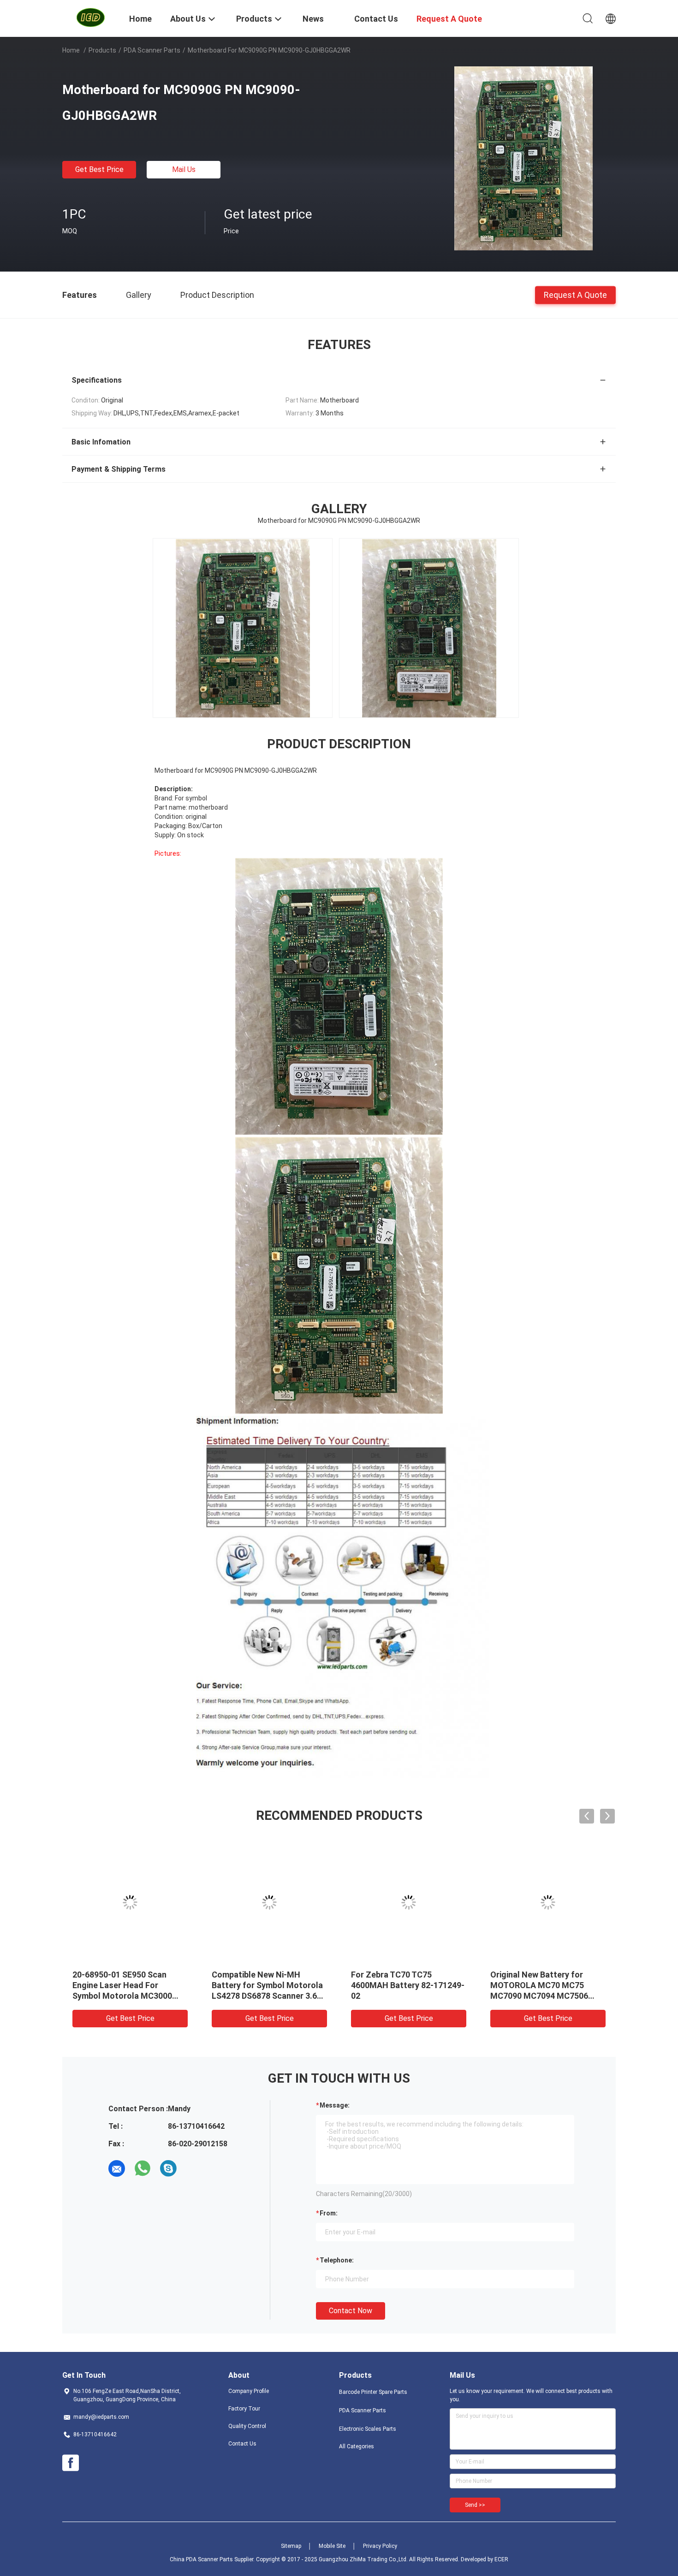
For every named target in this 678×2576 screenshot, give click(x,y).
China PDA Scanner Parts (201, 2559)
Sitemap (291, 2546)
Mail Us (184, 169)
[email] (117, 2168)
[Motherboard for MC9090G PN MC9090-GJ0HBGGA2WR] (523, 158)
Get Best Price (99, 169)
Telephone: (337, 2260)
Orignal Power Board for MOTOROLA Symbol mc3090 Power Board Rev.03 (544, 1985)
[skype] (168, 2168)
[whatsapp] (143, 2168)
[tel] (194, 2168)
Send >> (475, 2505)
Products (102, 50)
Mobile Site (332, 2546)
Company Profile (249, 2391)
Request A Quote (575, 294)
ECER (501, 2559)
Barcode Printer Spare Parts (373, 2392)
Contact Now (351, 2311)
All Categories (357, 2446)
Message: (335, 2105)
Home (71, 50)
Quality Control (247, 2426)
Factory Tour (244, 2409)
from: (329, 2213)
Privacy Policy (380, 2546)
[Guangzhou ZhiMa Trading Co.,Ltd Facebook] (71, 2463)
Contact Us (242, 2444)
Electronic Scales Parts (368, 2429)
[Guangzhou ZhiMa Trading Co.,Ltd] (90, 18)
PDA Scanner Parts (152, 50)
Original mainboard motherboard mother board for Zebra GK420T (404, 1985)
